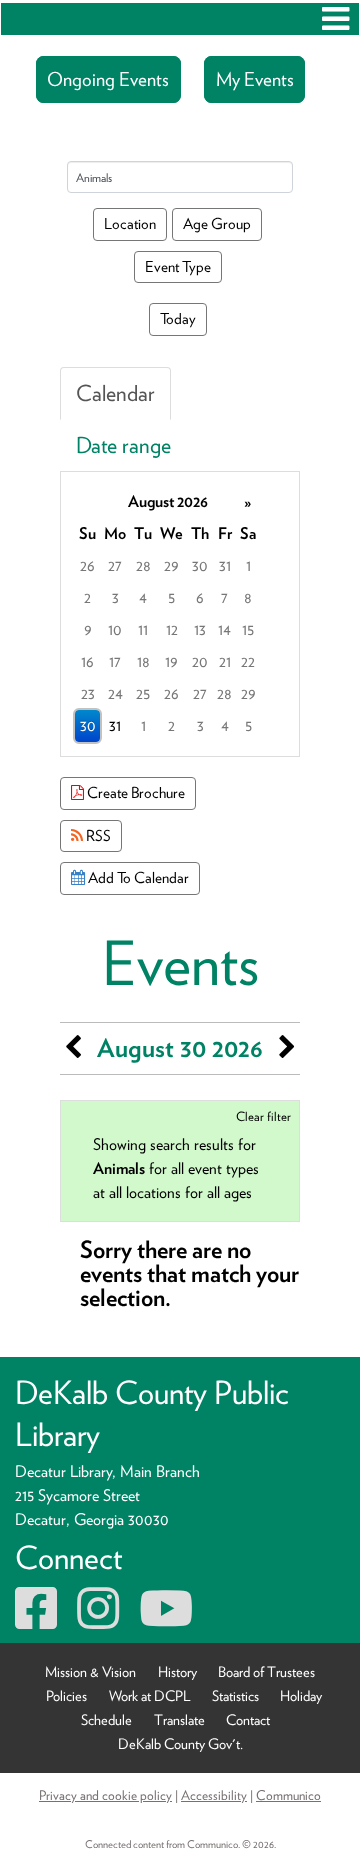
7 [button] (224, 597)
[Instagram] (98, 1620)
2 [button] (87, 597)
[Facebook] (36, 1620)
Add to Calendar (137, 877)
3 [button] (115, 597)
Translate (179, 1719)
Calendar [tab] (115, 393)
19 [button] (171, 661)
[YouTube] (166, 1620)
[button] (335, 19)
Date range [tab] (123, 445)
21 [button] (225, 661)
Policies (66, 1695)
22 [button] (248, 661)
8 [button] (248, 597)
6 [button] (200, 597)
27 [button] (115, 565)
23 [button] (88, 693)
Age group (217, 223)
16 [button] (87, 661)
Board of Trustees (266, 1671)
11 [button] (143, 629)
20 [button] (200, 661)
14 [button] (224, 629)
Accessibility (214, 1795)
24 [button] (115, 693)
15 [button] (248, 629)
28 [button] (143, 565)
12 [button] (172, 629)
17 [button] (115, 661)
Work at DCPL (150, 1695)
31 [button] (225, 565)
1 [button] (248, 565)
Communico (288, 1795)
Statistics (235, 1695)
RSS (97, 835)
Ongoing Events (108, 79)
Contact (248, 1719)
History (177, 1671)
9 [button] (88, 629)
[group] (180, 614)
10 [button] (115, 629)
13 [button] (200, 629)
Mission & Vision (90, 1671)
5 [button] (171, 597)
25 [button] (143, 693)
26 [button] (87, 565)
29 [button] (171, 565)
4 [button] (143, 597)
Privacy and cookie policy (105, 1795)
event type (178, 266)
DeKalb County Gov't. (180, 1743)
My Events (255, 79)
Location (130, 223)
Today (178, 318)
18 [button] (143, 661)
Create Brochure (134, 792)
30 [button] (200, 565)
